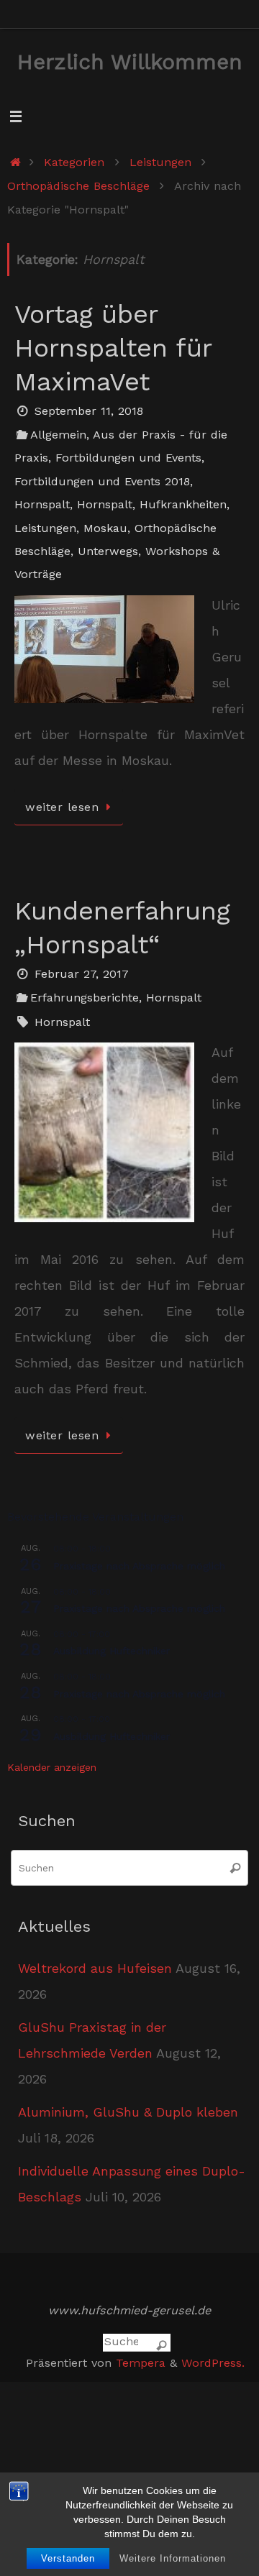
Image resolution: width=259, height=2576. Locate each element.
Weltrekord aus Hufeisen (95, 1968)
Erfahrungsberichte (85, 998)
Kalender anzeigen (52, 1767)
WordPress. (213, 2363)
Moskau (105, 528)
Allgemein (58, 435)
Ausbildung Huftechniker (112, 1651)
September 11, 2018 (89, 411)
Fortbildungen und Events (128, 458)
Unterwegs (108, 551)
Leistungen (160, 162)
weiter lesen (62, 807)
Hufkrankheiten (183, 504)
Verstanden (68, 2558)
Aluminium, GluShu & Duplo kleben (128, 2112)
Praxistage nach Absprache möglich (139, 1566)
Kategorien (74, 162)
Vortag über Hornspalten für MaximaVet (113, 348)
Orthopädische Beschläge (78, 186)
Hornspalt (42, 504)
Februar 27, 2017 (82, 974)
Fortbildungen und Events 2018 (102, 481)
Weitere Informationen (173, 2558)
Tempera (141, 2363)
